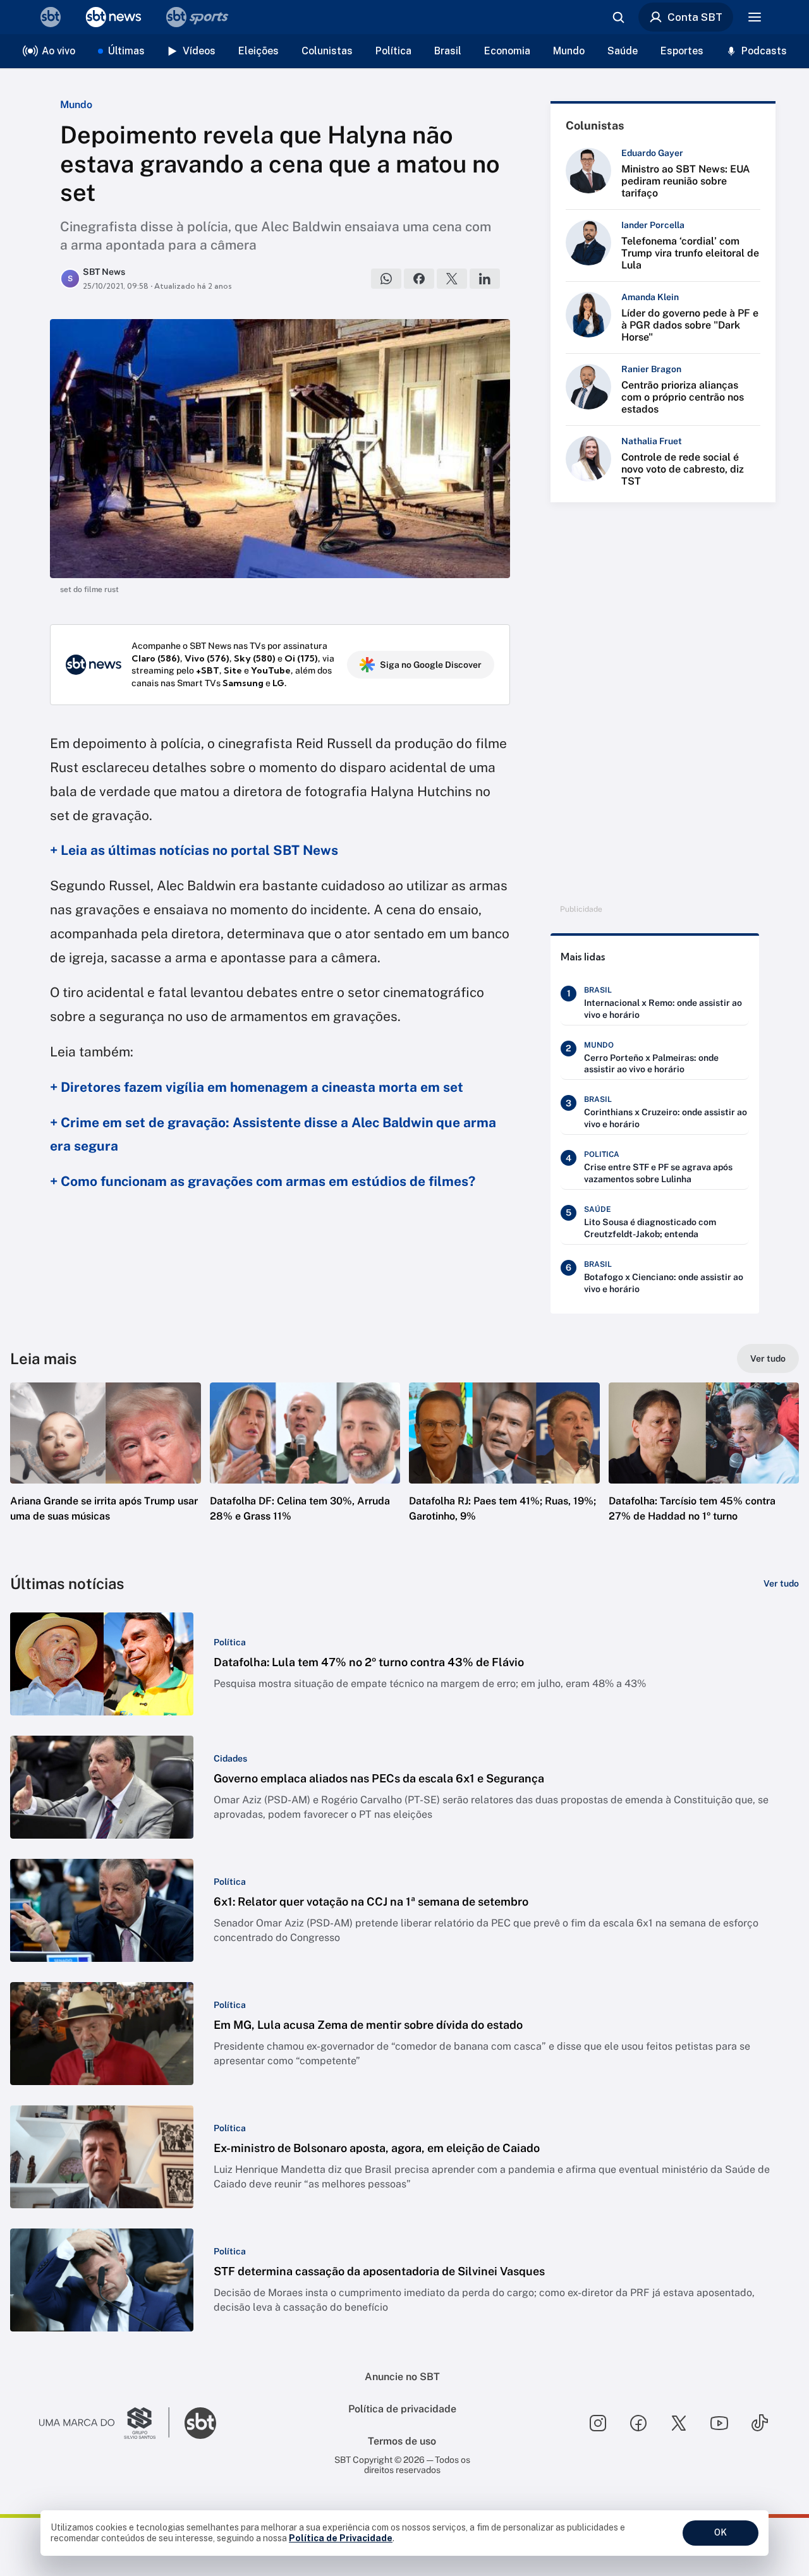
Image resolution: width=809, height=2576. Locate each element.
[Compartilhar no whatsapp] (386, 279)
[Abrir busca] (618, 17)
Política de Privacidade (341, 2538)
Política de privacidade (402, 2409)
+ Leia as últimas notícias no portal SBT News (194, 850)
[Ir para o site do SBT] (200, 2423)
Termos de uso (402, 2441)
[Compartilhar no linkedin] (485, 279)
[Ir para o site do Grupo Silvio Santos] (104, 2423)
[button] (106, 1471)
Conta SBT (695, 17)
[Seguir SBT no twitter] (679, 2423)
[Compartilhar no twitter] (452, 279)
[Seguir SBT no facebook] (638, 2423)
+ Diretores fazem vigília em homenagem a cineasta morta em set (257, 1087)
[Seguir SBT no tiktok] (760, 2423)
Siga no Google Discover (431, 665)
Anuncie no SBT (402, 2377)
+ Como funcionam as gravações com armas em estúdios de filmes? (263, 1181)
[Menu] (755, 17)
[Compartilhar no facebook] (419, 279)
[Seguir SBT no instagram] (598, 2423)
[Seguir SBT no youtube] (719, 2423)
